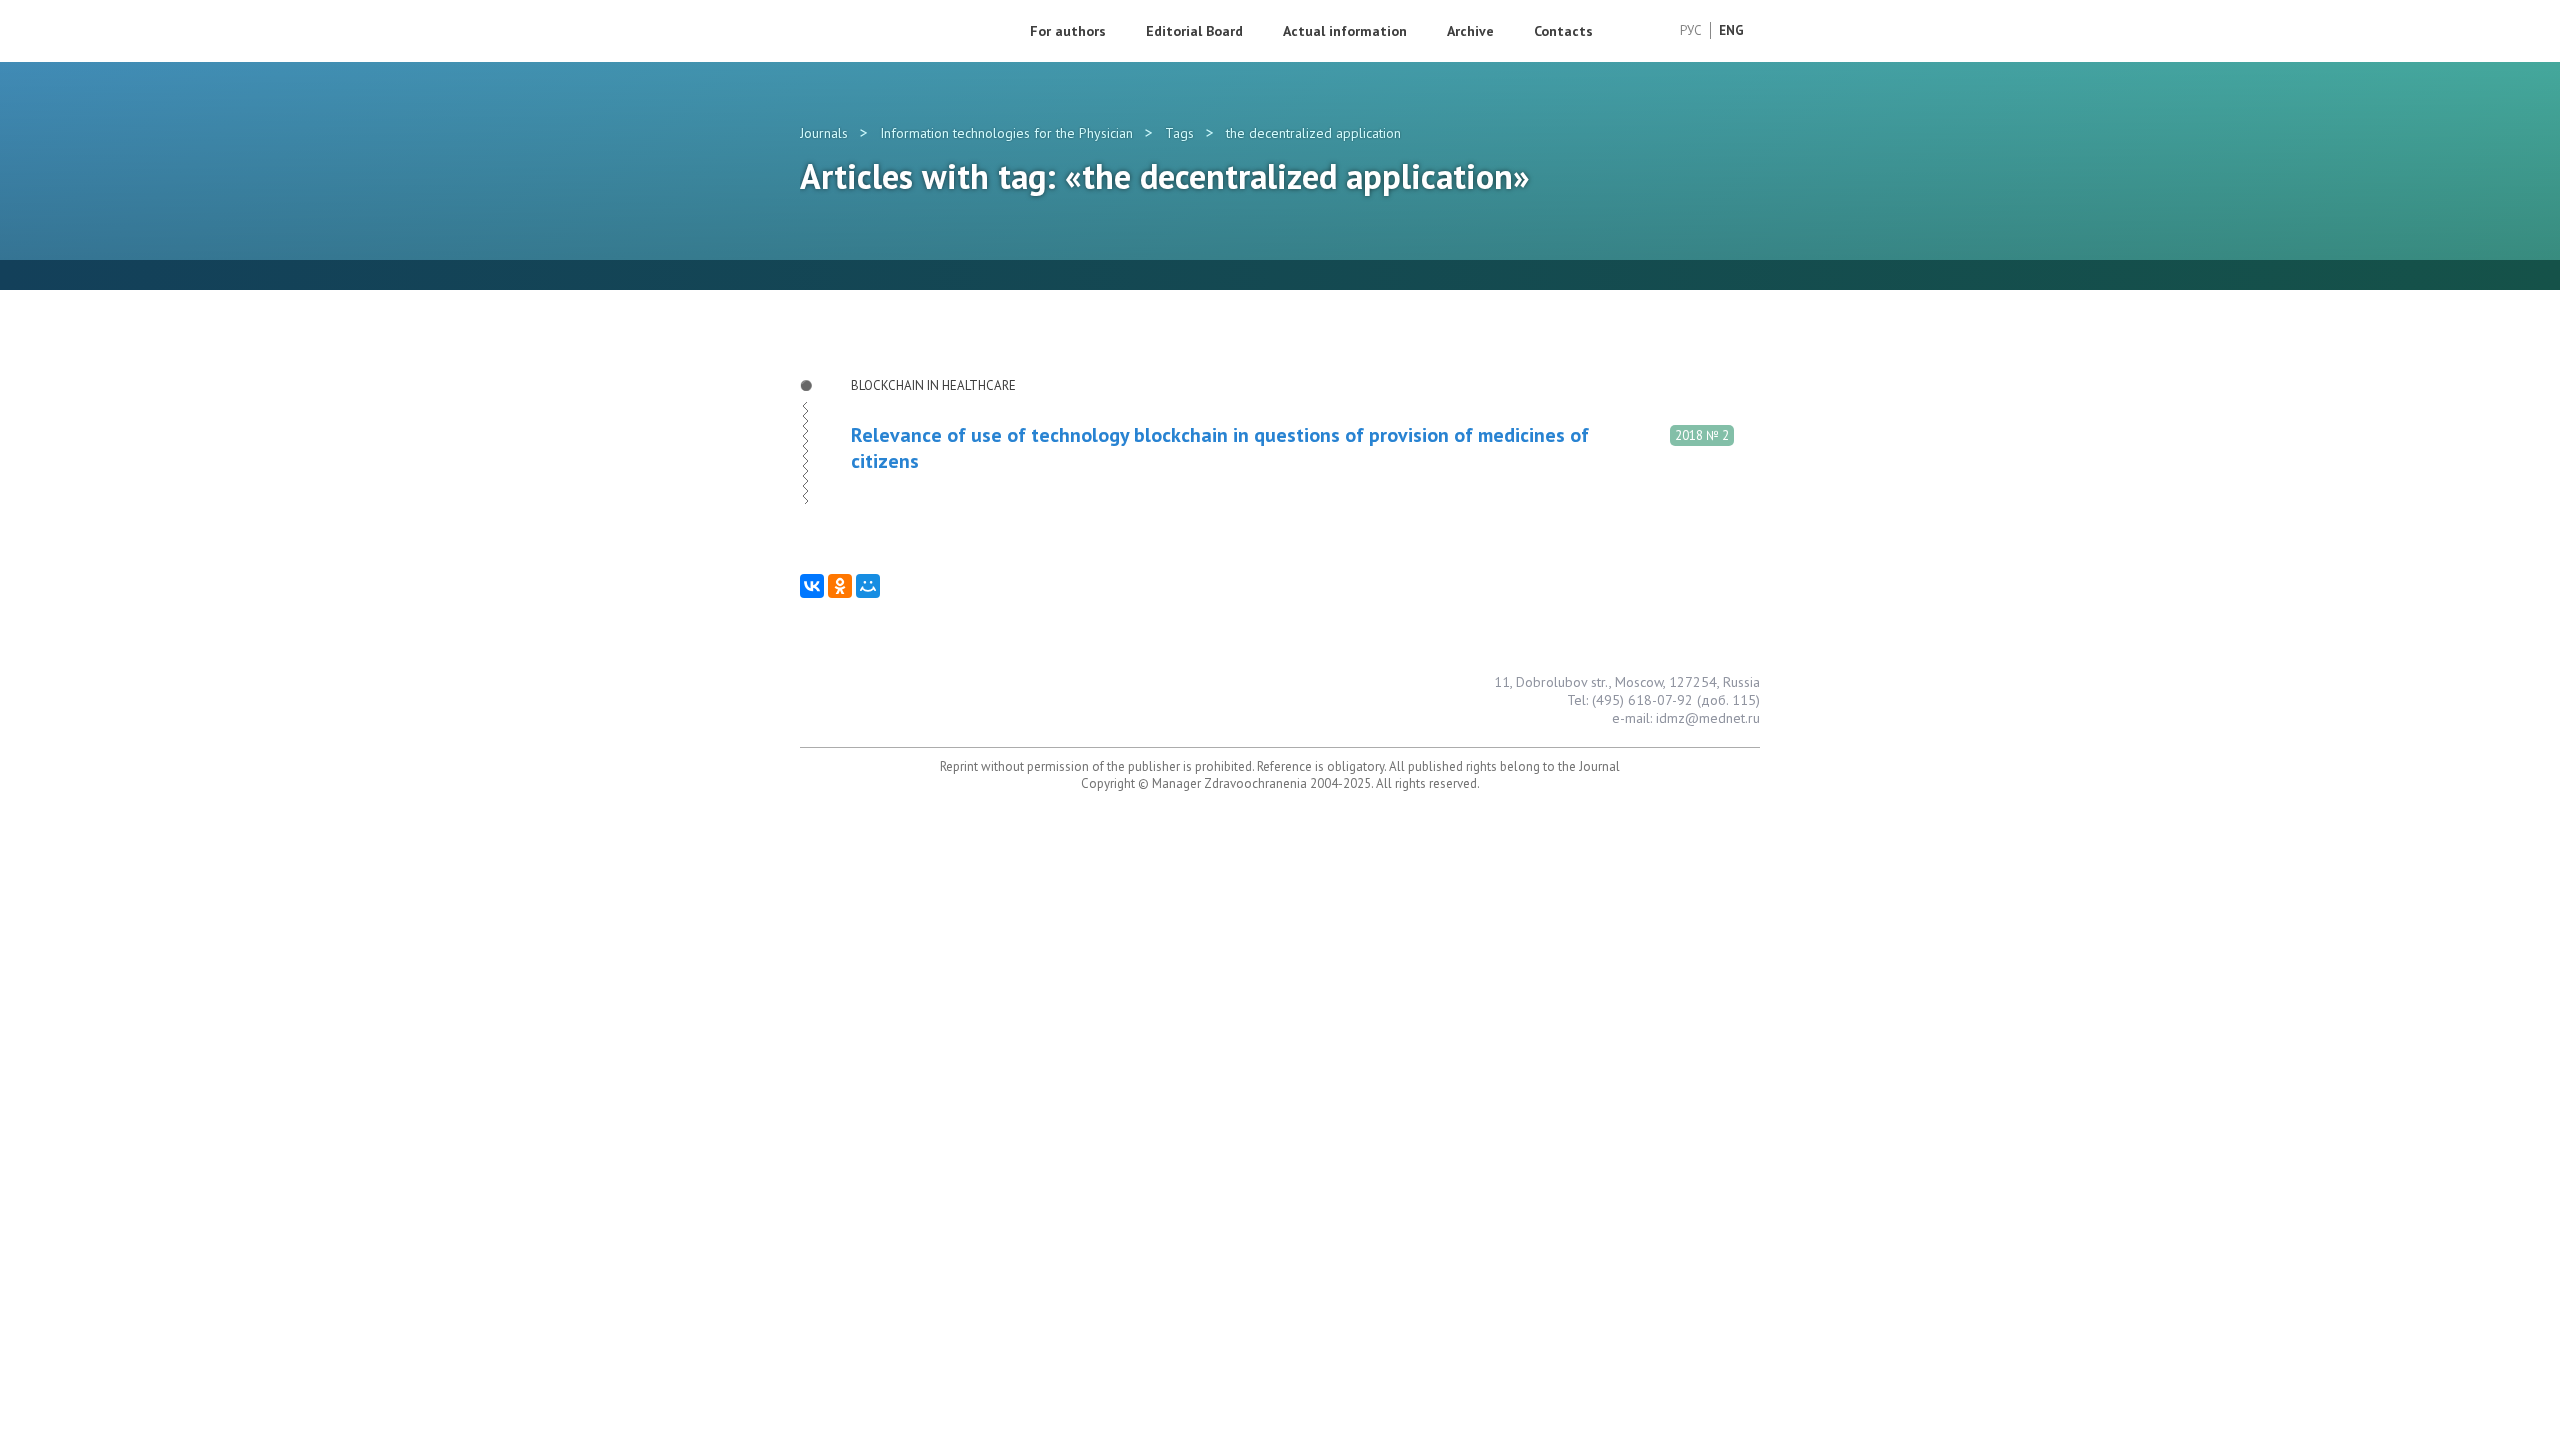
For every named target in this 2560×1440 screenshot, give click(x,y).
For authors (1068, 31)
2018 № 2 (1702, 435)
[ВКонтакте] (812, 586)
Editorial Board (1194, 31)
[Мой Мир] (868, 586)
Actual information (1345, 31)
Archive (1470, 31)
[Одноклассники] (840, 586)
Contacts (1563, 31)
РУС (1691, 30)
